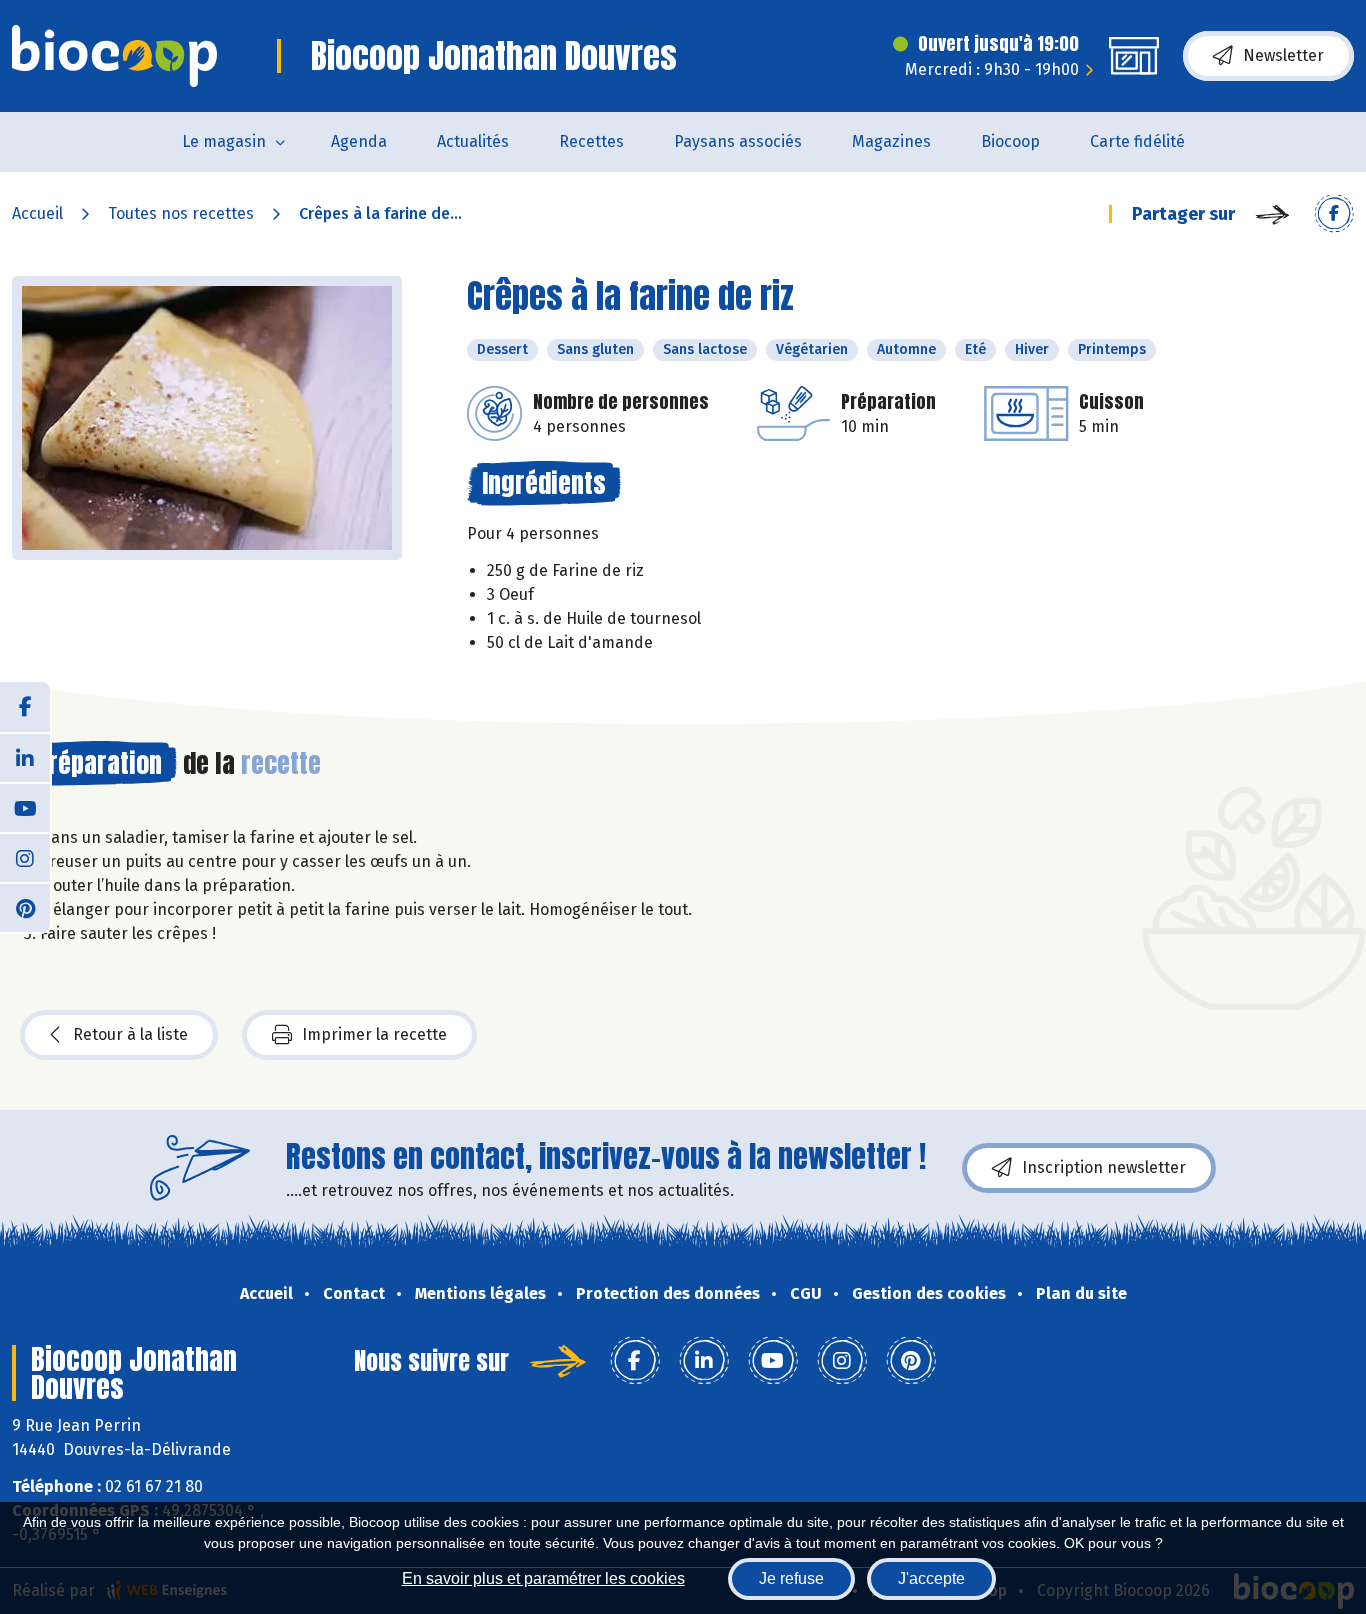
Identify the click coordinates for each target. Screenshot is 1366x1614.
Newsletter (1283, 55)
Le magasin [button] (224, 141)
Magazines (891, 141)
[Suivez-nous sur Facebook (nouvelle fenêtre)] (25, 707)
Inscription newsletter (1104, 1167)
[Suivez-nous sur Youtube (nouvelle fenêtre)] (25, 807)
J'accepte (931, 1578)
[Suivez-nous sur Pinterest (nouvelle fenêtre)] (25, 907)
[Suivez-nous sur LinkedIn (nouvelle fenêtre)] (25, 757)
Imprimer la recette (374, 1034)
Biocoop (1010, 141)
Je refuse (791, 1578)
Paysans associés (738, 141)
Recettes (591, 141)
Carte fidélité (1137, 141)
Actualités (473, 141)
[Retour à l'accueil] (114, 56)
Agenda (359, 141)
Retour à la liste (130, 1034)
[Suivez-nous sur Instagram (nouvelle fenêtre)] (25, 857)
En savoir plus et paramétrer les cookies (543, 1578)
